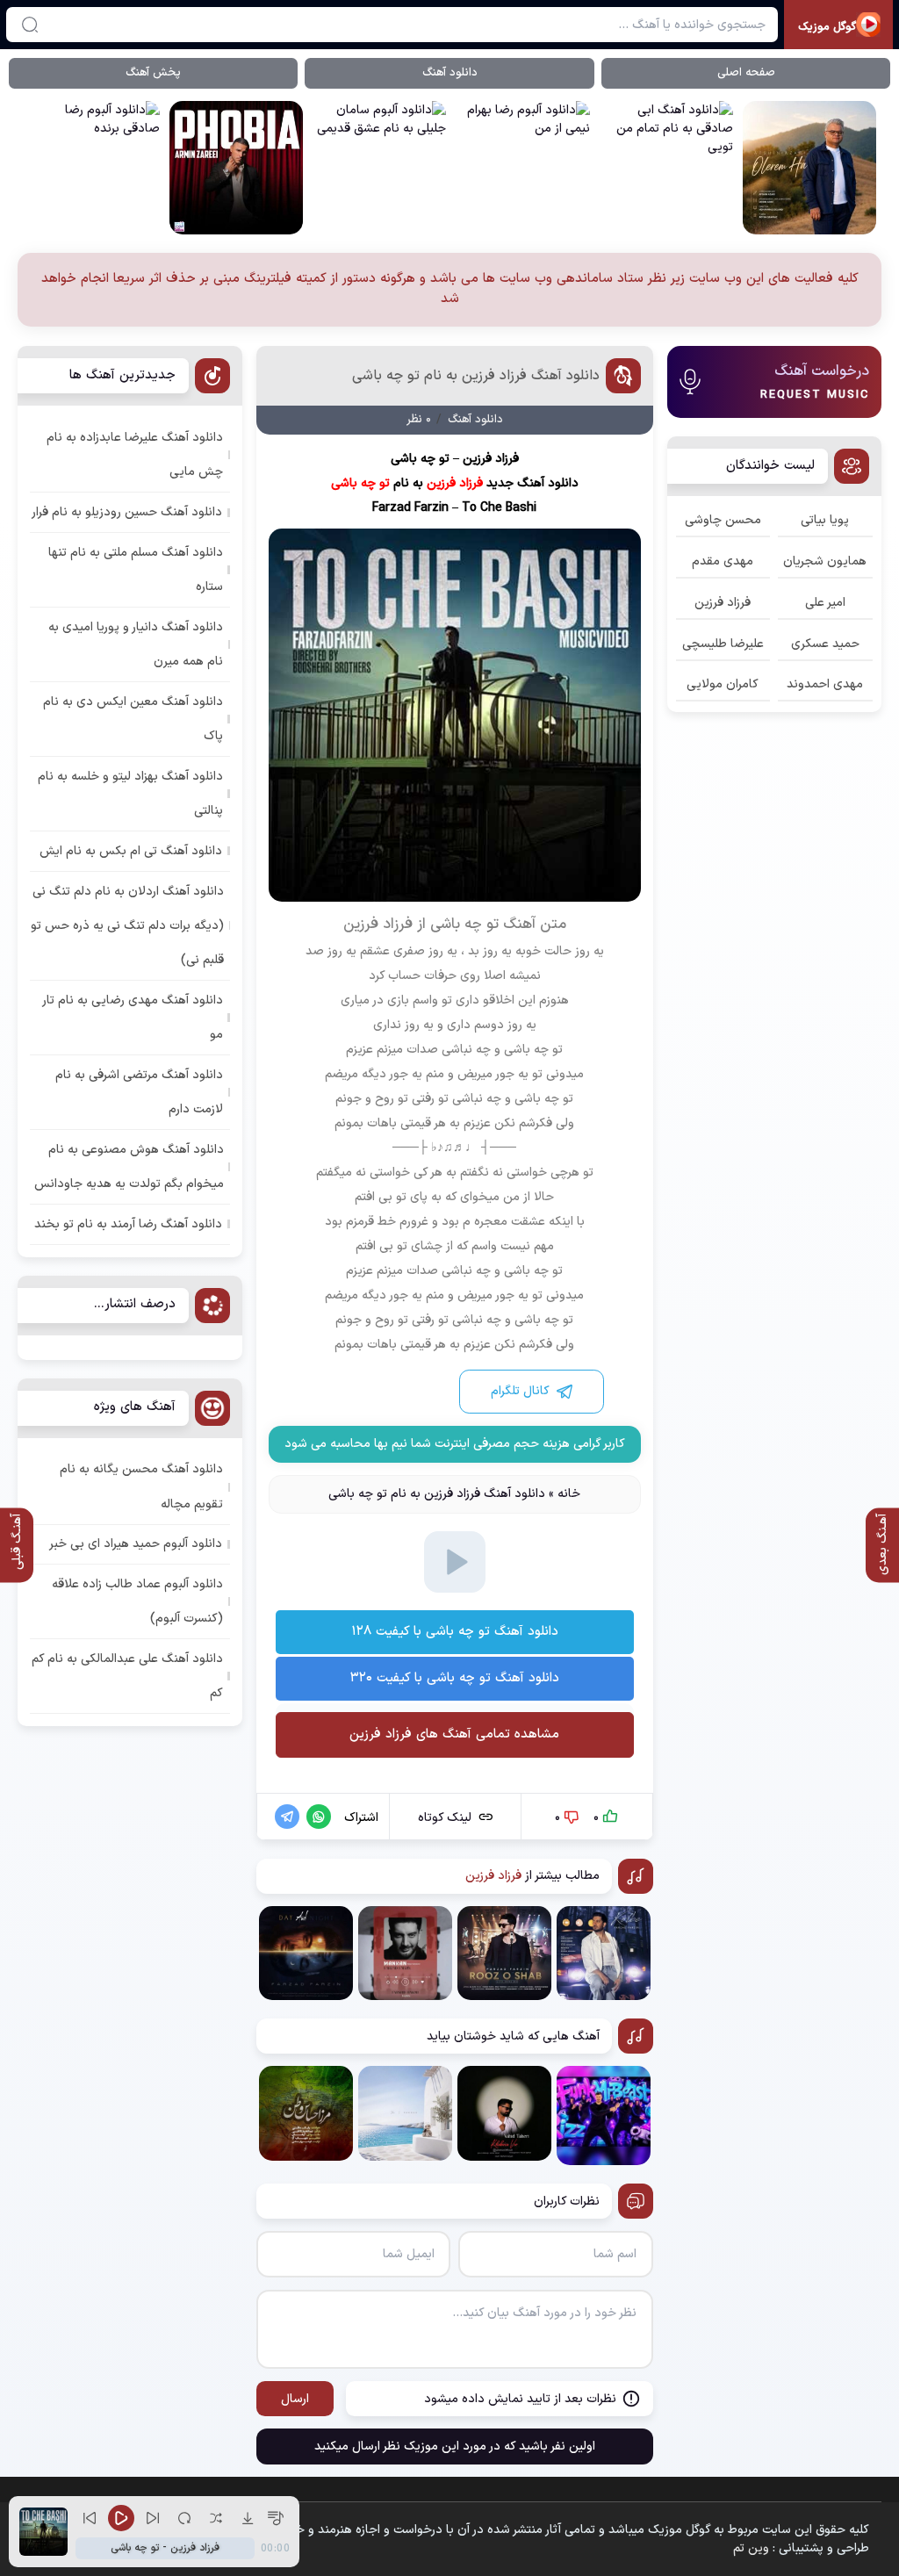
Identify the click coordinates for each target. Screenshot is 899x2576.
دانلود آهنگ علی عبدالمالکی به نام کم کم (127, 1676)
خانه (569, 1494)
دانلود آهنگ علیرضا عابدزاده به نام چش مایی (135, 455)
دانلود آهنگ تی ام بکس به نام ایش (131, 851)
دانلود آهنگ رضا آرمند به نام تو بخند (128, 1224)
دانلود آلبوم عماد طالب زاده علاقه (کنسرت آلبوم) (137, 1601)
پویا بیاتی (825, 520)
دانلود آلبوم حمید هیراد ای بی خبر (136, 1544)
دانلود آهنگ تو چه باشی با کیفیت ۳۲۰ (455, 1678)
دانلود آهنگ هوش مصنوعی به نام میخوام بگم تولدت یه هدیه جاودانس (129, 1167)
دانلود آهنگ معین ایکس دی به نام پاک (133, 719)
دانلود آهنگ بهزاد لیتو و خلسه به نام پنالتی (130, 794)
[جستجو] (30, 25)
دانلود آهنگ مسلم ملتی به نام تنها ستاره (136, 570)
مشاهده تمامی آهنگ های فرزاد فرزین (454, 1734)
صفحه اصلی (746, 73)
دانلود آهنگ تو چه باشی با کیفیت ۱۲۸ (455, 1632)
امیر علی (825, 603)
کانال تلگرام (520, 1391)
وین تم (751, 2548)
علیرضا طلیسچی (723, 644)
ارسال (295, 2399)
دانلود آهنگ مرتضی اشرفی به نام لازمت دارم (139, 1092)
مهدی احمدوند (825, 684)
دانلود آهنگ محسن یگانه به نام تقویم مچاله (141, 1486)
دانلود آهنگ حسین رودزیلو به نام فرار (127, 512)
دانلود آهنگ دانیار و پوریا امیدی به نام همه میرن (136, 644)
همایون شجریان (825, 561)
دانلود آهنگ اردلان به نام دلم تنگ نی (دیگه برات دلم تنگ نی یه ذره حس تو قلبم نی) (127, 926)
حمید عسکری (825, 644)
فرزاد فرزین (723, 603)
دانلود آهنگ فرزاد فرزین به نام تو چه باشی (476, 376)
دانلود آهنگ (450, 73)
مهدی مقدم (723, 561)
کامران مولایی (723, 684)
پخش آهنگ (153, 73)
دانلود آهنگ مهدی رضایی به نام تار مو (133, 1018)
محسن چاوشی (723, 520)
